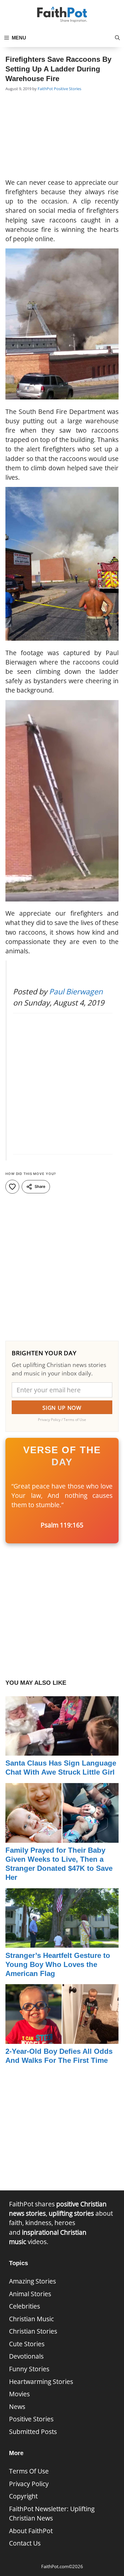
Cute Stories (27, 2344)
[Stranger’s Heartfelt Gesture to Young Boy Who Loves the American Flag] (62, 1943)
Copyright (23, 2496)
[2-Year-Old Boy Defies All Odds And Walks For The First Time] (62, 2039)
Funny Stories (29, 2369)
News (17, 2407)
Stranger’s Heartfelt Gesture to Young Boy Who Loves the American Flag (58, 1964)
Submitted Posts (33, 2432)
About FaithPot (31, 2531)
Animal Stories (30, 2294)
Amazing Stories (33, 2281)
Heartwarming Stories (41, 2382)
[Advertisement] (62, 136)
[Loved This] (12, 1187)
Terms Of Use (29, 2471)
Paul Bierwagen (76, 991)
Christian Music (31, 2319)
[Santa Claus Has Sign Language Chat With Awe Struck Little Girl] (62, 1751)
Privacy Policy (29, 2484)
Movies (19, 2394)
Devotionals (26, 2356)
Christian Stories (33, 2331)
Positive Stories (68, 89)
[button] (117, 38)
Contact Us (25, 2543)
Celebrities (25, 2306)
